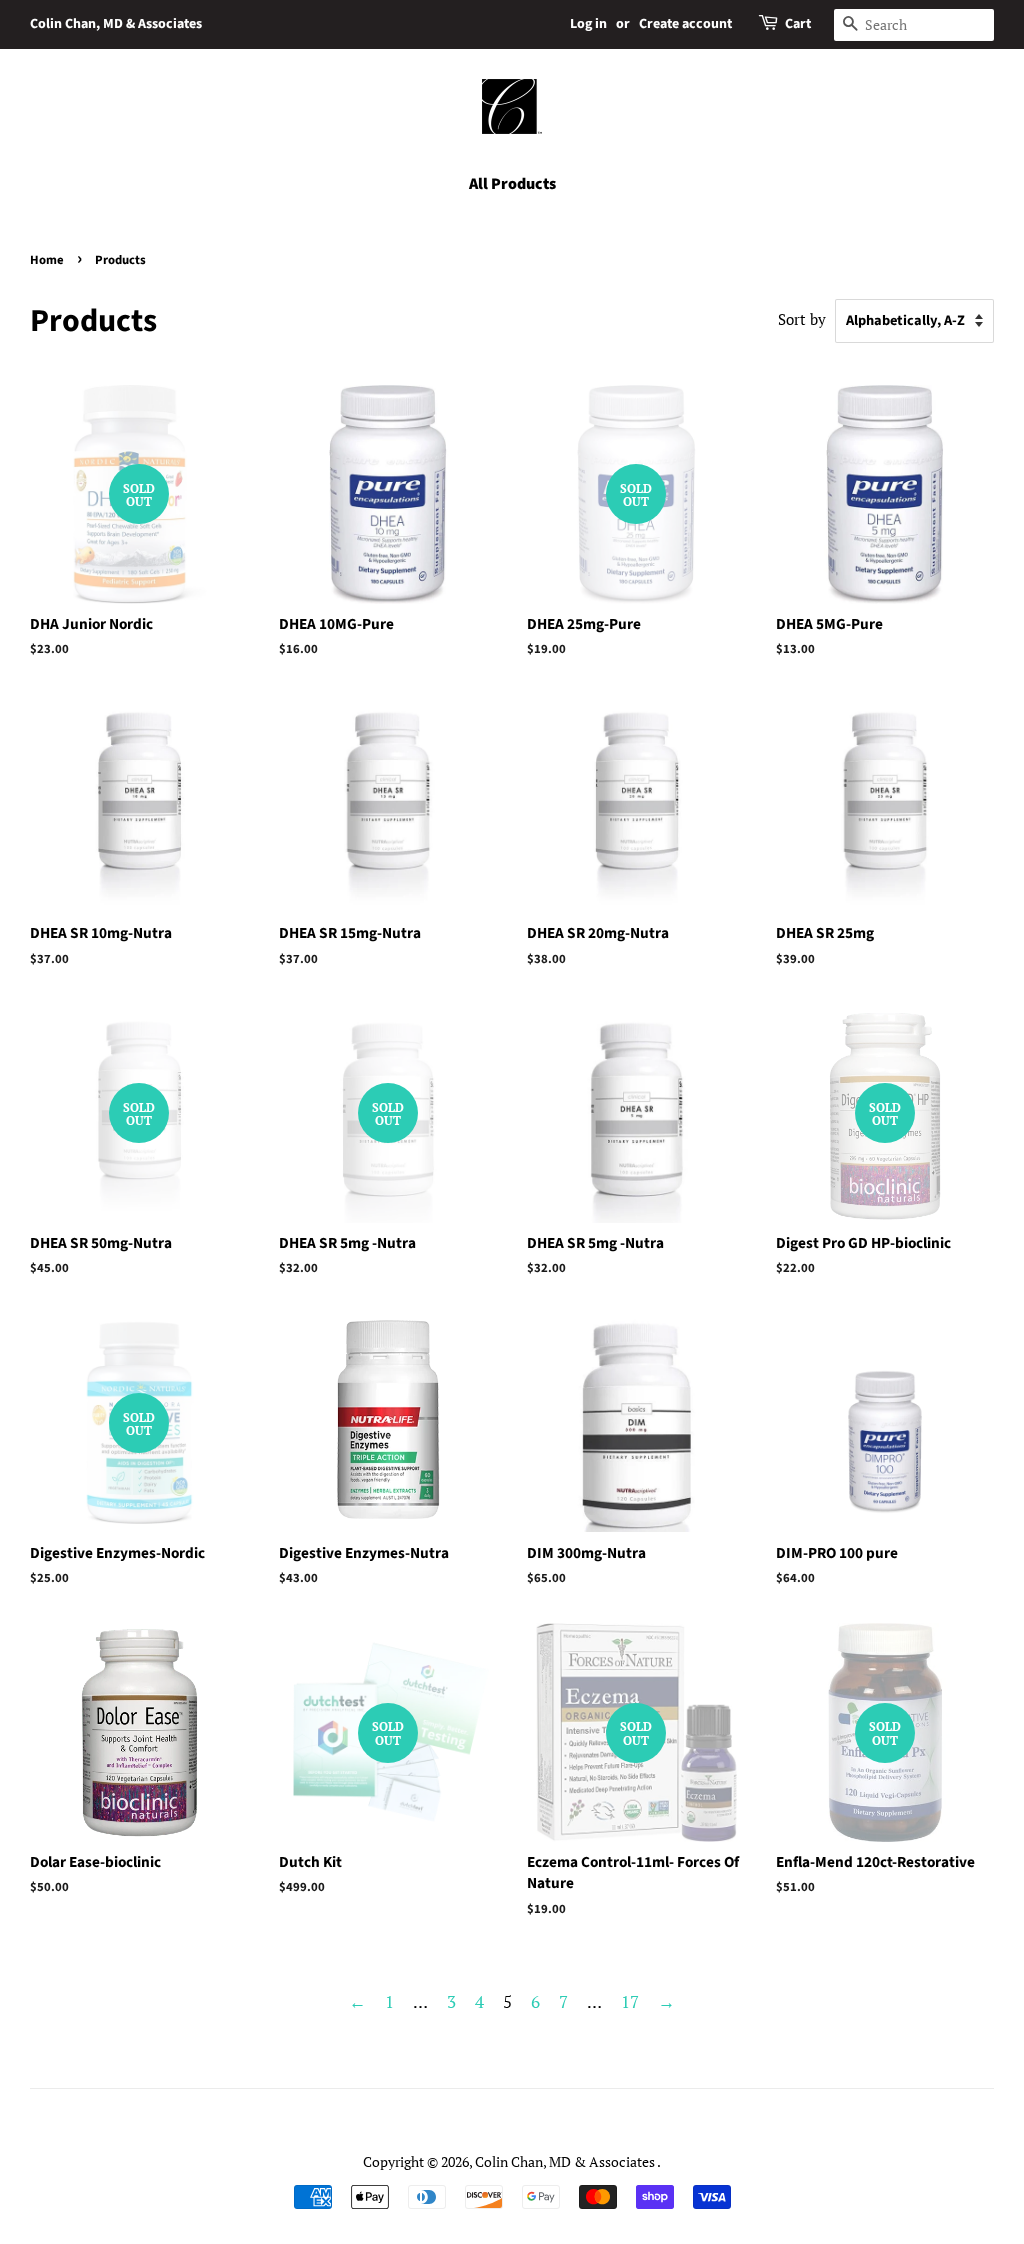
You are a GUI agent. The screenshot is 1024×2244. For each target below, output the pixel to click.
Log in (588, 24)
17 (630, 2001)
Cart (798, 24)
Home (47, 260)
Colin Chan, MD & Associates (116, 24)
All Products (512, 184)
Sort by (802, 319)
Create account (685, 24)
